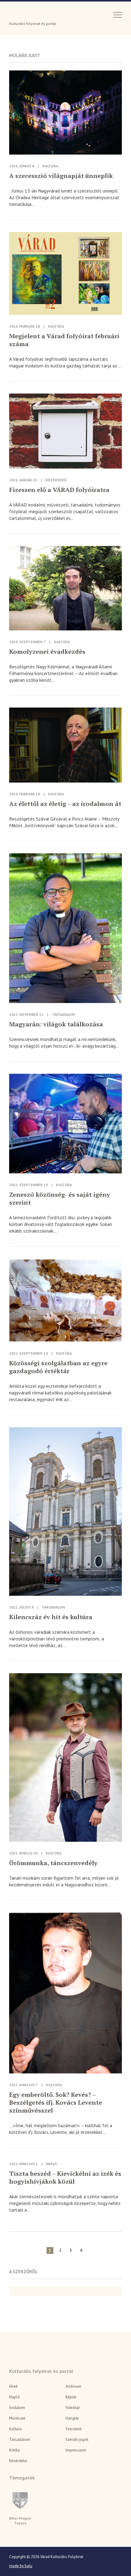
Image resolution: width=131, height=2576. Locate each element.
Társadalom (63, 1014)
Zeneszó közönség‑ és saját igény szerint (60, 1199)
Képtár (71, 2397)
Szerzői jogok (77, 2440)
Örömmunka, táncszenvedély (53, 1863)
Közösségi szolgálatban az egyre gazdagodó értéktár (58, 1367)
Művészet (17, 2418)
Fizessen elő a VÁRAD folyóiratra (59, 490)
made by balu (21, 2566)
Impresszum (76, 2450)
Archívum (73, 2386)
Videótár (73, 2408)
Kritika (14, 2450)
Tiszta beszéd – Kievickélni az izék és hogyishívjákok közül (65, 2178)
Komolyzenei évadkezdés (47, 652)
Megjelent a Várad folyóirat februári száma (64, 340)
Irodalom (17, 2408)
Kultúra (50, 166)
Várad (26, 14)
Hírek (13, 2386)
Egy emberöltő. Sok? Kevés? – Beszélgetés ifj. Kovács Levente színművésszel (56, 2103)
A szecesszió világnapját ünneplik (61, 176)
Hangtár (72, 2418)
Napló (51, 2164)
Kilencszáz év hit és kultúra (51, 1617)
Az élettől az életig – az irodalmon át (65, 804)
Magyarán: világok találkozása (56, 1024)
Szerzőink (74, 2429)
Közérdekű (56, 480)
